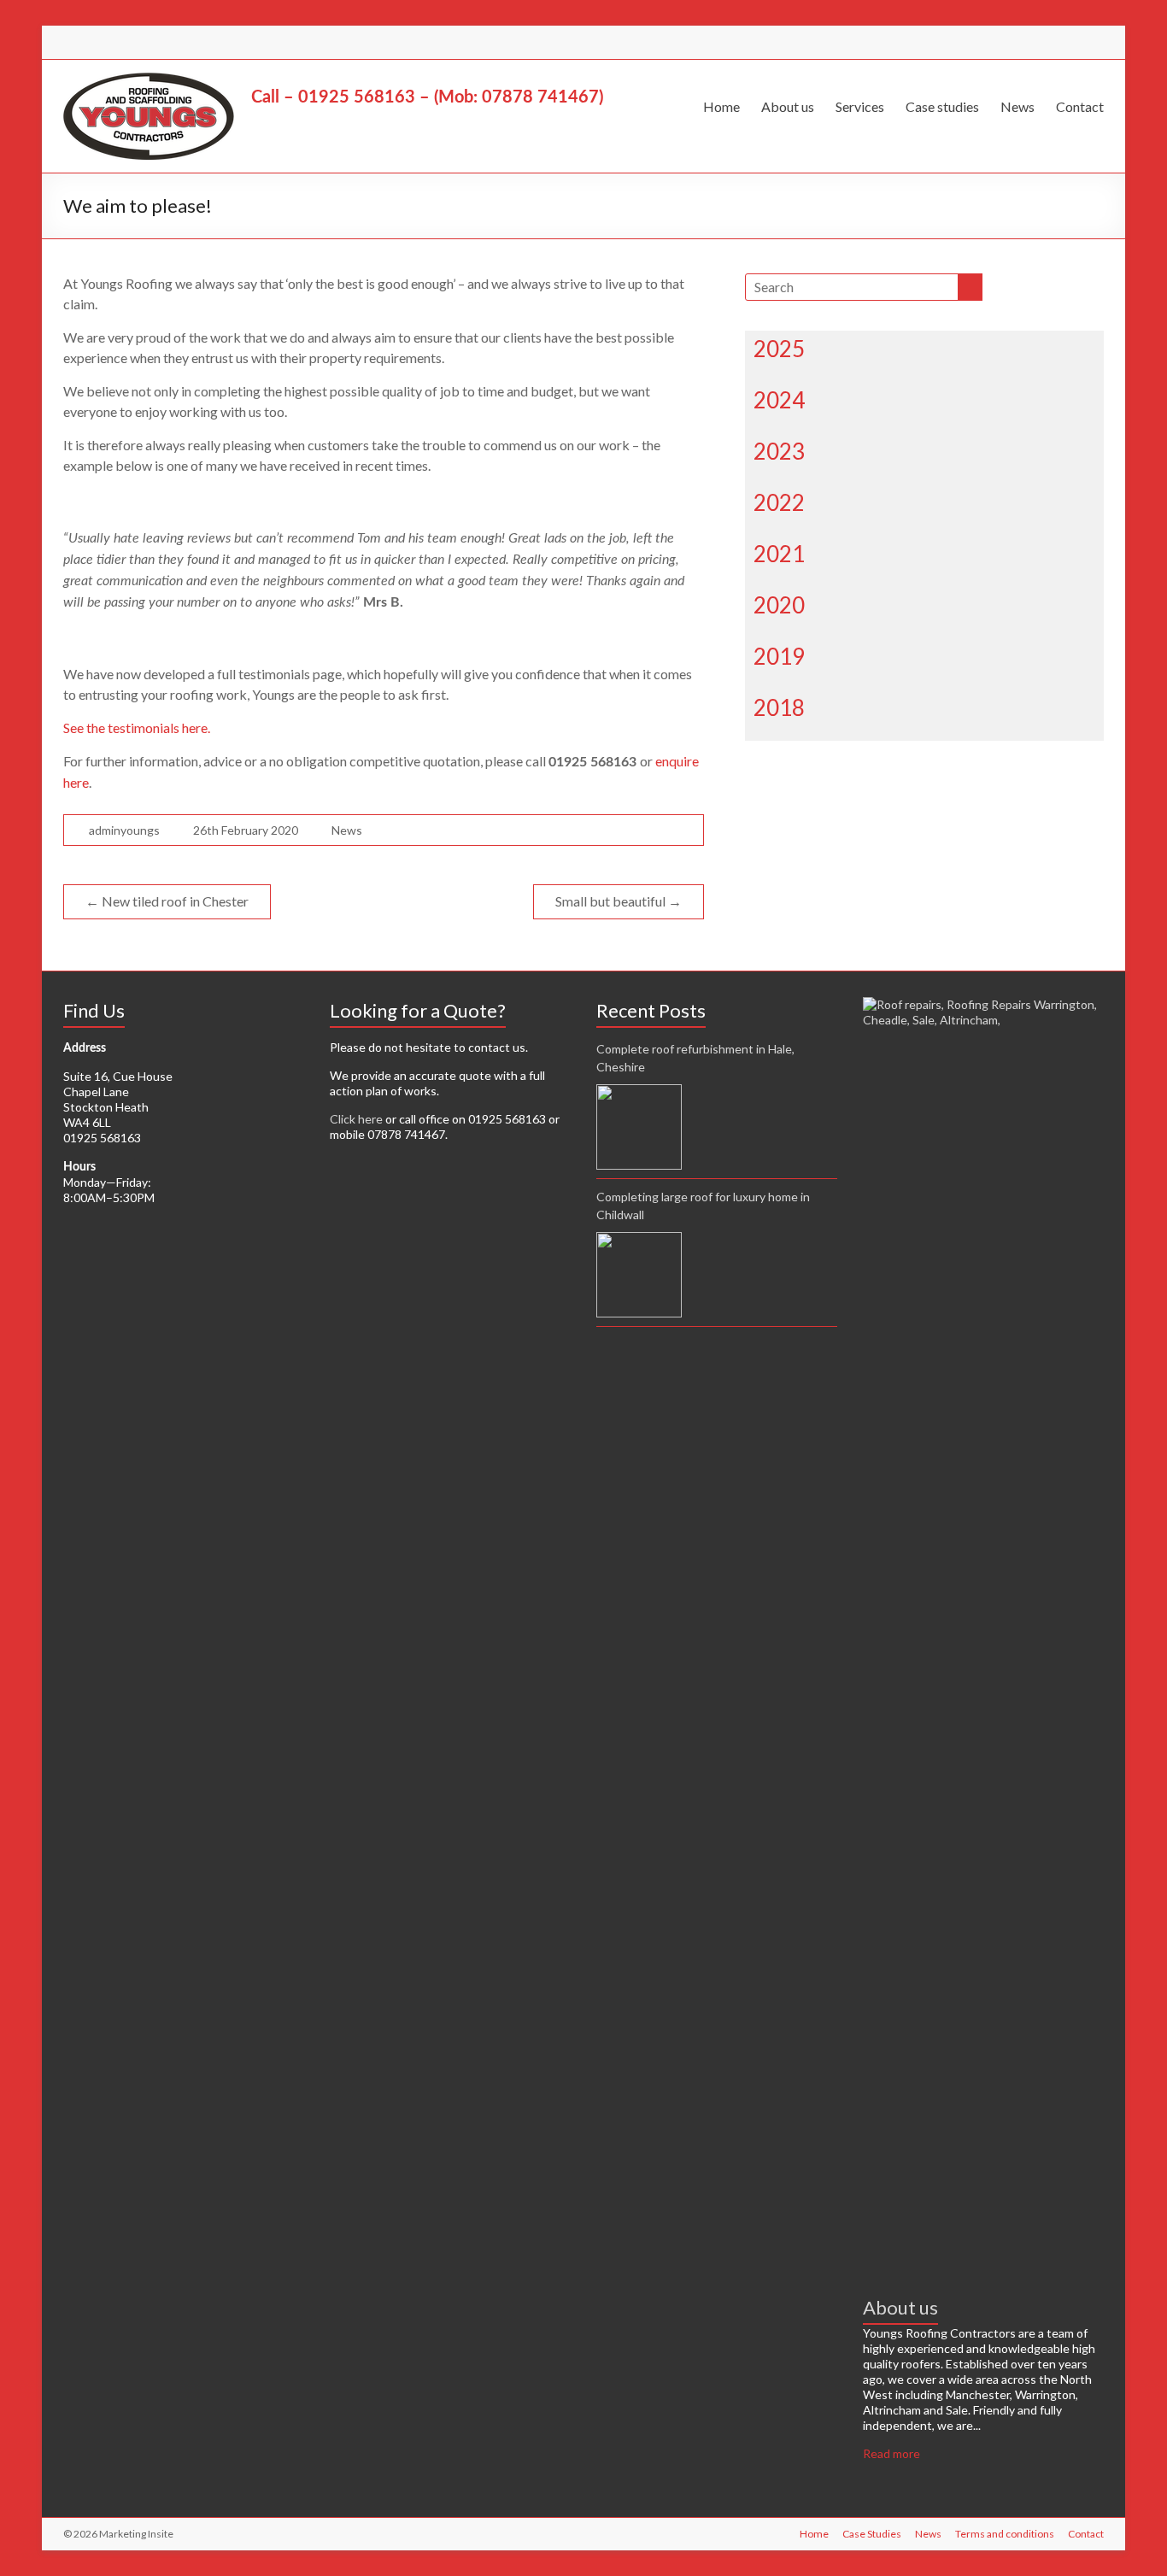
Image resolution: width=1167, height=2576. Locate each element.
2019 (779, 656)
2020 (779, 605)
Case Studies (872, 2534)
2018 (779, 707)
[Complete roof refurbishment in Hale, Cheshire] (639, 1127)
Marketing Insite (136, 2534)
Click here (356, 1119)
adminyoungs (124, 830)
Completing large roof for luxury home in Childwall (703, 1206)
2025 (779, 349)
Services (860, 106)
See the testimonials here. (137, 728)
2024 (779, 400)
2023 (779, 451)
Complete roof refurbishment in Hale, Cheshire (695, 1058)
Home (721, 106)
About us (788, 106)
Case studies (942, 106)
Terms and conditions (1005, 2534)
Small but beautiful (619, 901)
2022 (779, 502)
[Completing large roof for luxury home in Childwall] (639, 1275)
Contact (1080, 106)
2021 (779, 554)
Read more (891, 2453)
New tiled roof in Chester (167, 901)
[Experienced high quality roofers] (983, 1004)
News (1017, 106)
